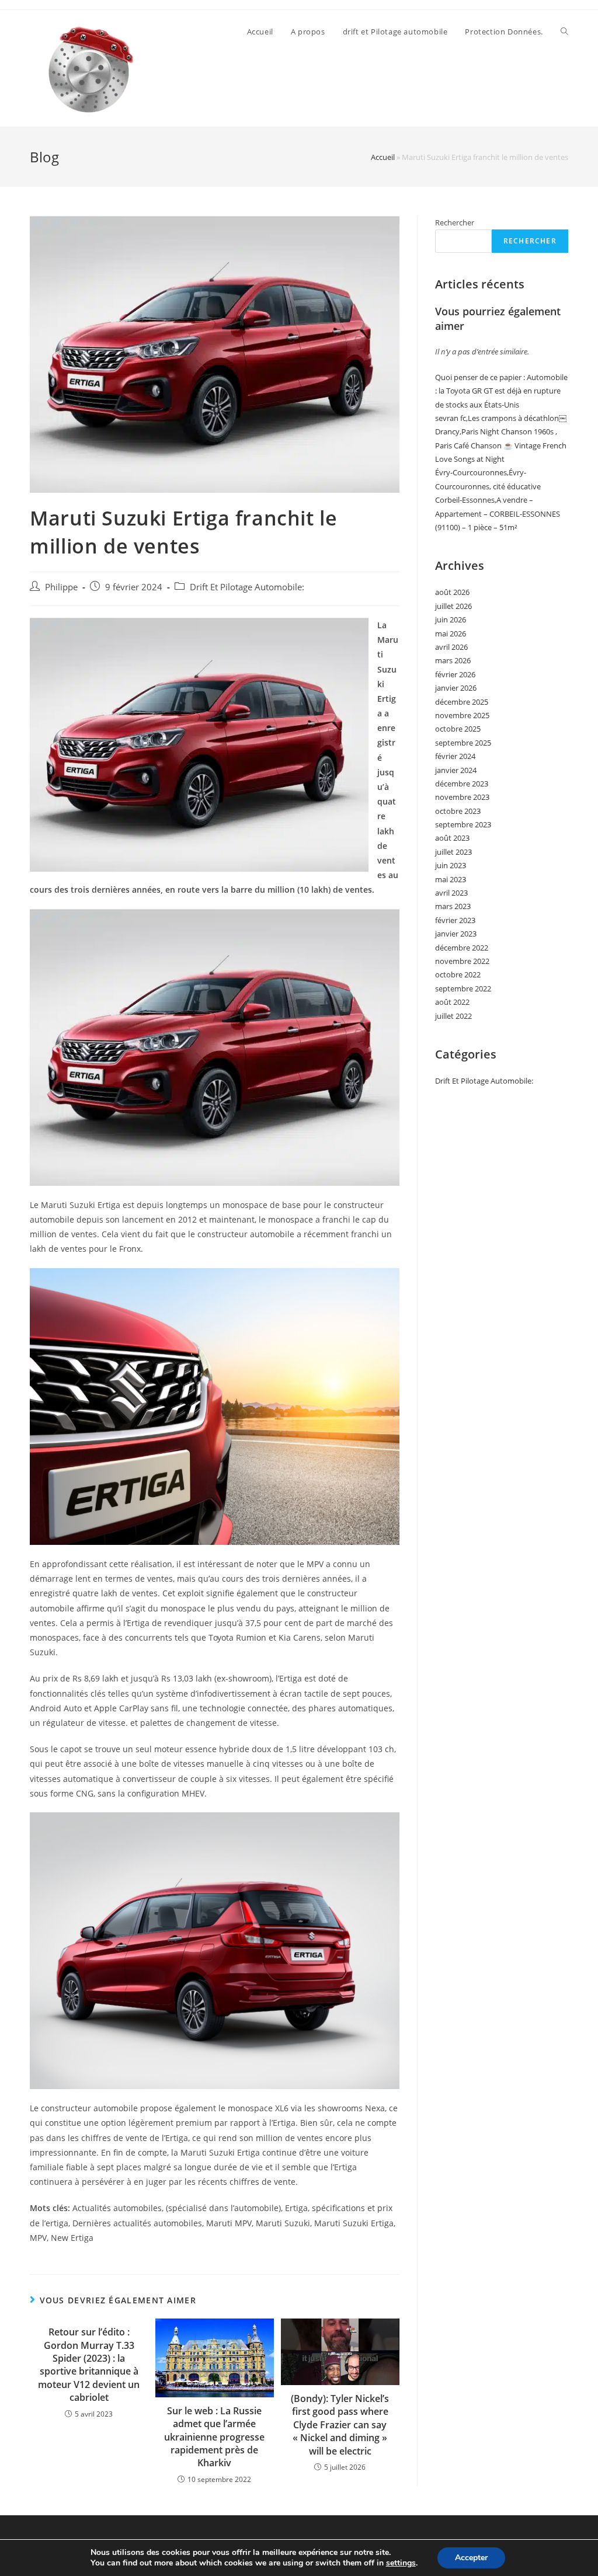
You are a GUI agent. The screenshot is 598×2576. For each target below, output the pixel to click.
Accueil (383, 157)
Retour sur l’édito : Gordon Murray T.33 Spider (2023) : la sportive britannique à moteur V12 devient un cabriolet (89, 2365)
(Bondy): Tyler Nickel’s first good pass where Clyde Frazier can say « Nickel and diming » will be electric (340, 2425)
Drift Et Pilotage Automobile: (247, 587)
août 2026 (452, 592)
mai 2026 (451, 633)
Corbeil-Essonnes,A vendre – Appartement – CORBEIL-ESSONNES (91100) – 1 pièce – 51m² (498, 514)
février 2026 (455, 674)
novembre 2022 (462, 961)
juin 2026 (451, 619)
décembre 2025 (462, 702)
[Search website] (564, 32)
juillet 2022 (453, 1016)
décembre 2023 (462, 784)
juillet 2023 (453, 852)
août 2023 (452, 838)
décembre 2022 (462, 948)
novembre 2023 (462, 797)
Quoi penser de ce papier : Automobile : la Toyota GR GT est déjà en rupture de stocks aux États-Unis (501, 391)
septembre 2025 (463, 743)
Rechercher (455, 222)
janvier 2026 (456, 688)
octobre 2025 (458, 729)
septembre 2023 (463, 824)
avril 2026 (451, 647)
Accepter (471, 2558)
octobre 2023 (458, 811)
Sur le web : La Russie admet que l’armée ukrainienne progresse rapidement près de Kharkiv (214, 2437)
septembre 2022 (463, 988)
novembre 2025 (462, 715)
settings (401, 2563)
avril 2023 (451, 893)
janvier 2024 (456, 770)
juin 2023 (451, 865)
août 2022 (452, 1002)
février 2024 (455, 756)
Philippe (61, 587)
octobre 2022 (458, 974)
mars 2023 (453, 906)
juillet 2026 (453, 606)
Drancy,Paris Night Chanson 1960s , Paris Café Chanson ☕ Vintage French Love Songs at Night (501, 445)
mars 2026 (453, 660)
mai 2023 (451, 879)
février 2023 (455, 920)
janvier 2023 (456, 934)
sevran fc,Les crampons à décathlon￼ (501, 418)
